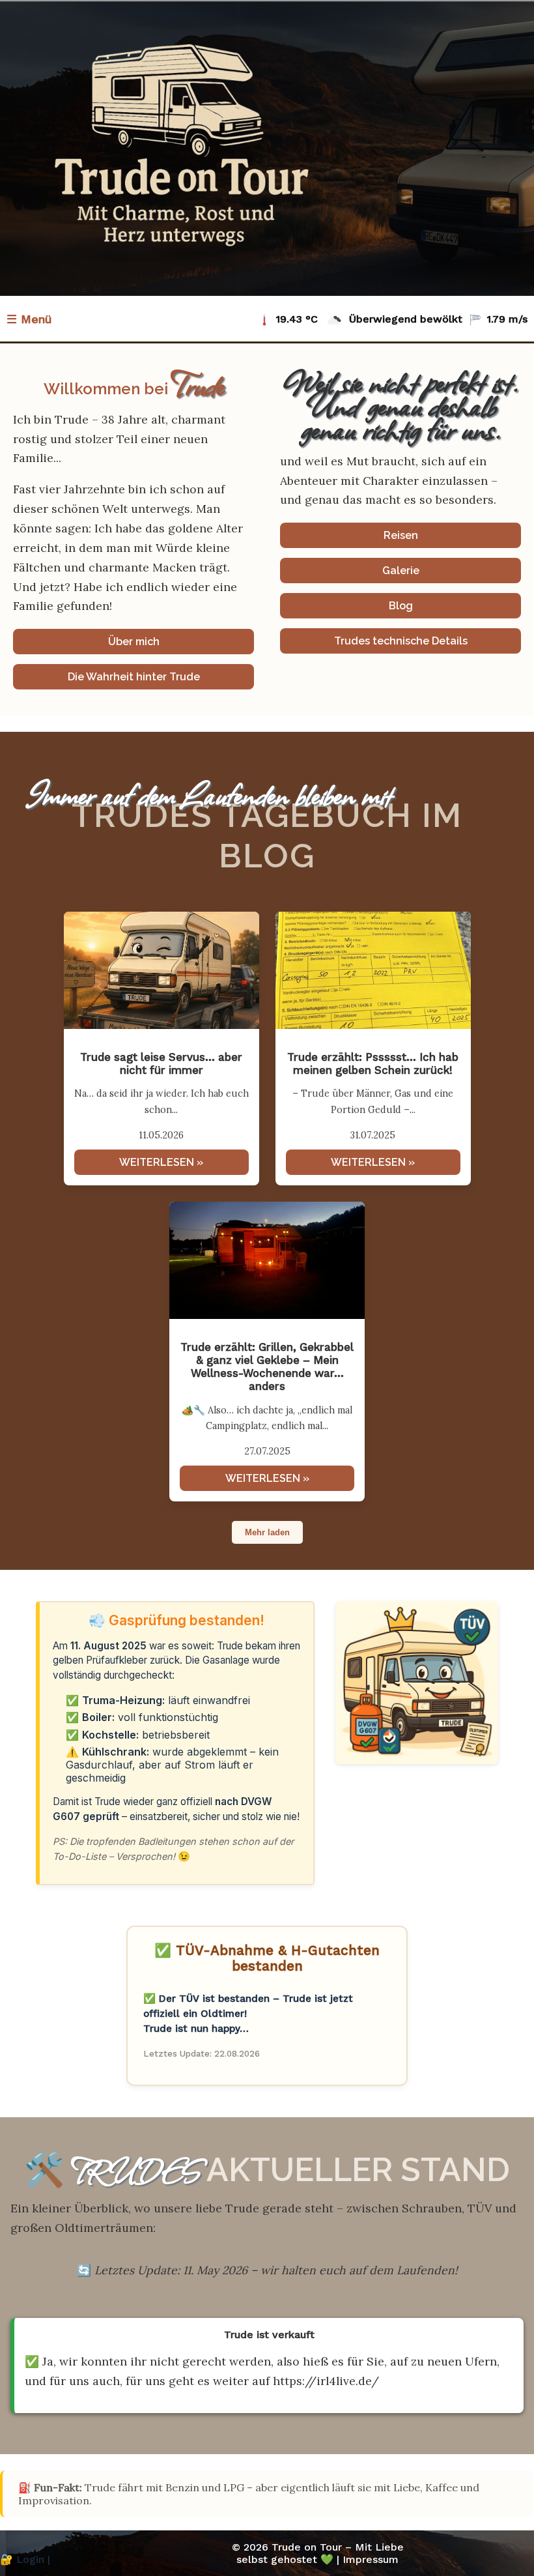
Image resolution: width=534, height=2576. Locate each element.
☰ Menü (29, 319)
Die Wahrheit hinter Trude (134, 677)
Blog (401, 606)
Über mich (134, 642)
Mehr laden (267, 1532)
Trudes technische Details (401, 641)
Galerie (401, 571)
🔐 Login (22, 2559)
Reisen (401, 535)
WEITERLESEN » (161, 1162)
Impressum (371, 2559)
